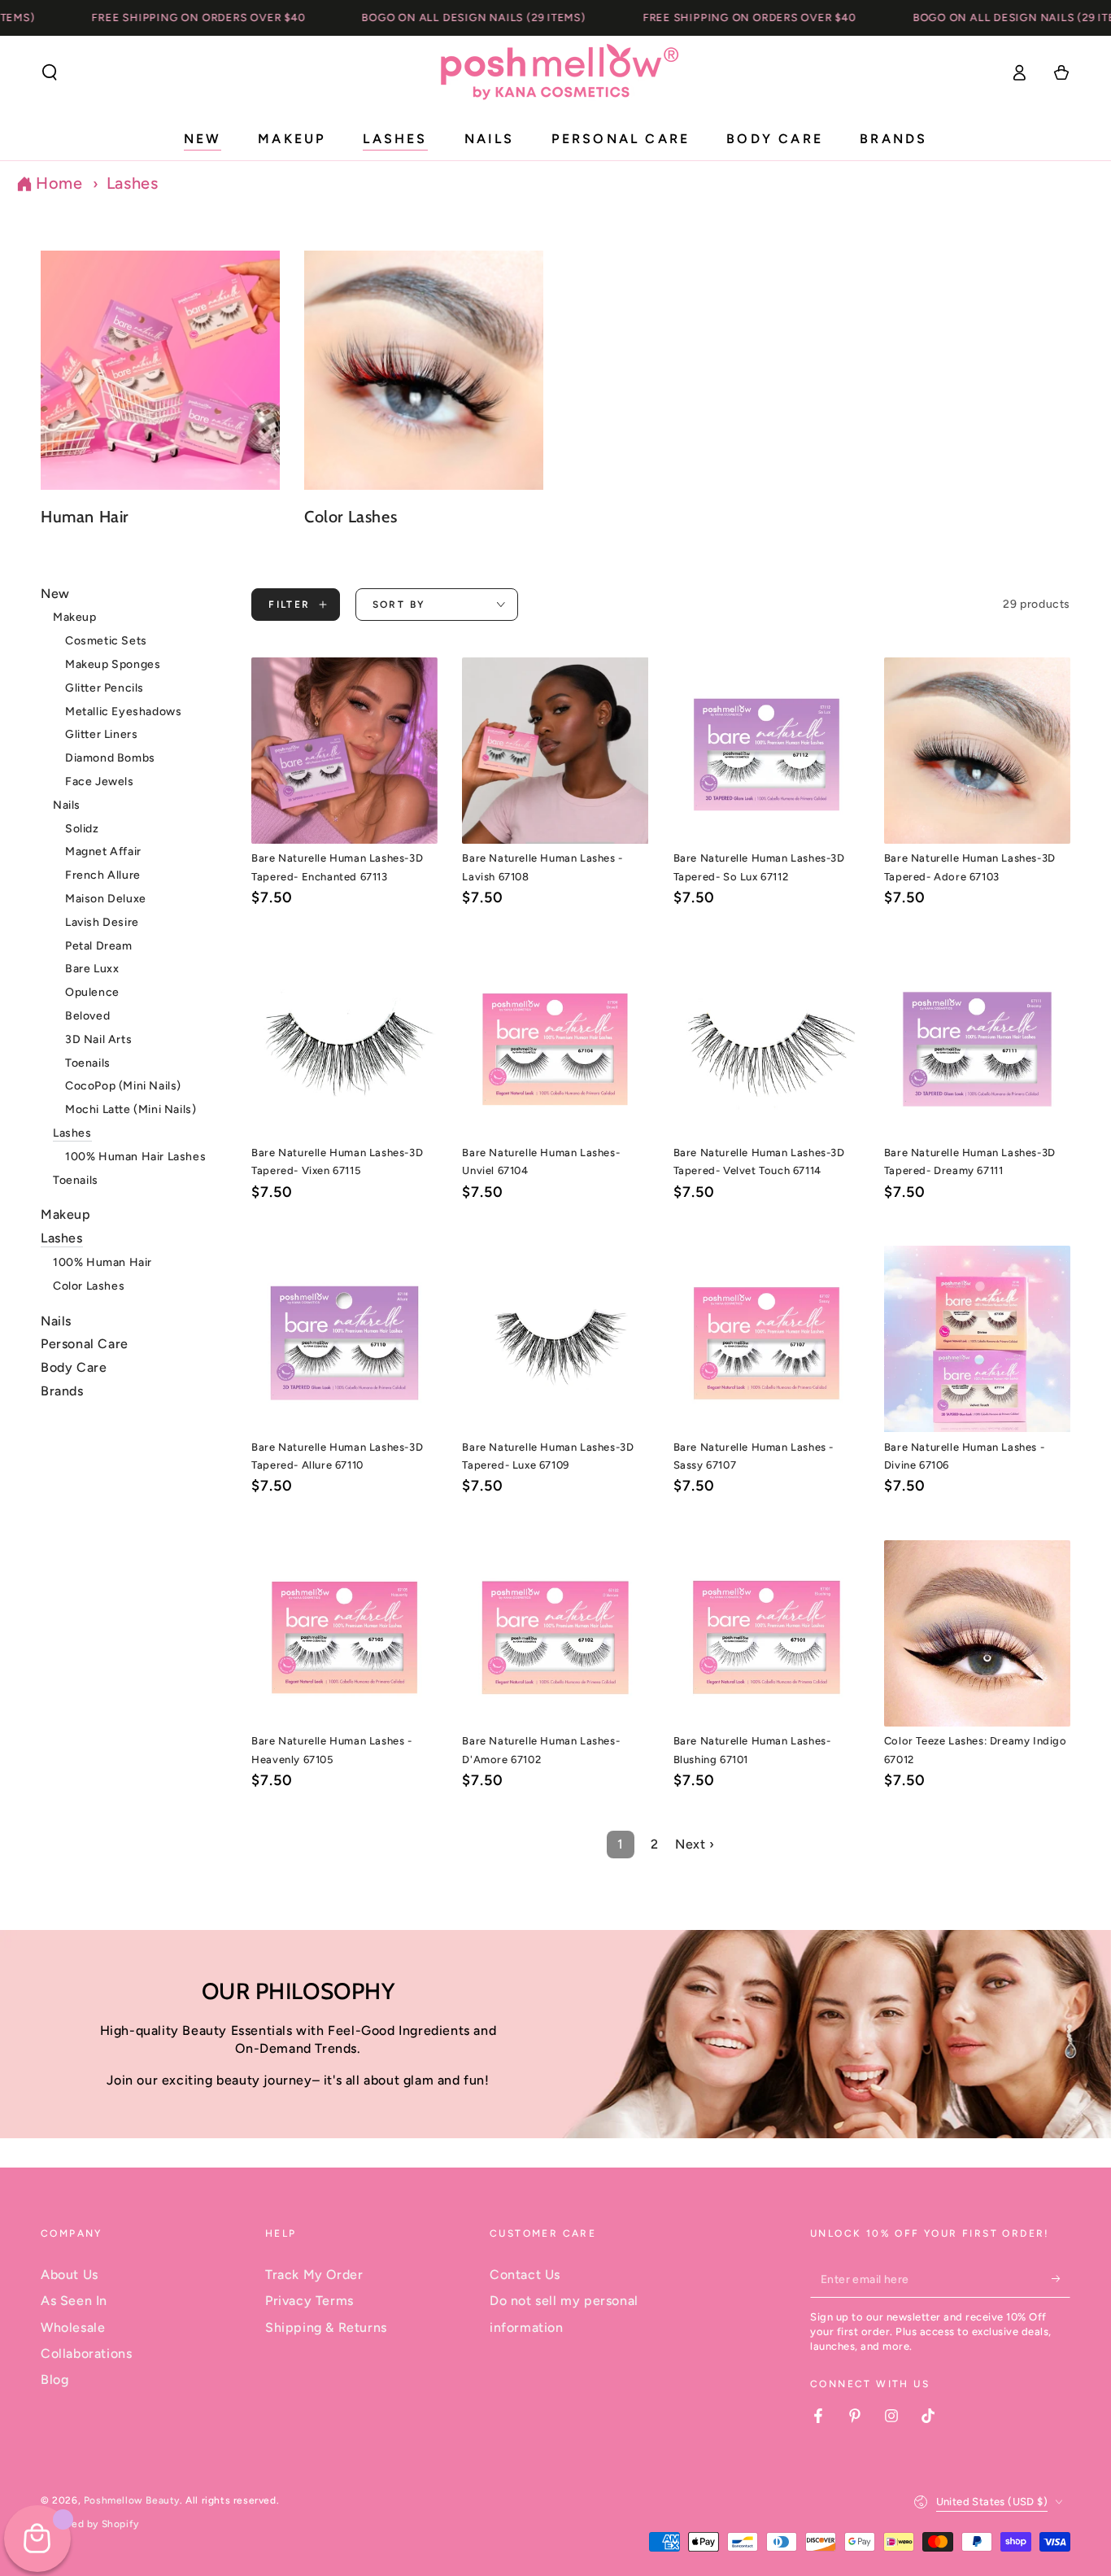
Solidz (82, 829)
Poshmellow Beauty (132, 2500)
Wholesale (73, 2327)
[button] (50, 72)
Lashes (133, 183)
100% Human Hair (102, 1263)
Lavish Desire (102, 922)
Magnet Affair (103, 852)
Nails (67, 805)
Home (59, 183)
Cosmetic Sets (106, 642)
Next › (695, 1844)
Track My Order (314, 2275)
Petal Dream (99, 946)
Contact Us (525, 2275)
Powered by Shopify (90, 2524)
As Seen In (74, 2301)
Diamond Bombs (110, 759)
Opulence (92, 993)
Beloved (87, 1017)
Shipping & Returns (326, 2327)
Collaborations (86, 2353)
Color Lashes (89, 1286)
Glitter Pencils (105, 688)
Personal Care (85, 1345)
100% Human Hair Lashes (135, 1157)
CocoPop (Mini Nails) (123, 1087)
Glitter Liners (101, 735)
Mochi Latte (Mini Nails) (131, 1110)
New (55, 594)
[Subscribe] (1061, 2279)
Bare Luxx (92, 969)
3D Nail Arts (98, 1039)
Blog (54, 2380)
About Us (70, 2275)
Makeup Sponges (113, 665)
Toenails (88, 1063)
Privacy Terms (309, 2301)
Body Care (74, 1368)
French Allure (103, 876)
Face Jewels (100, 782)
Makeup (75, 618)
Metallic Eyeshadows (123, 712)
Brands (62, 1392)
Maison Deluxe (106, 899)
